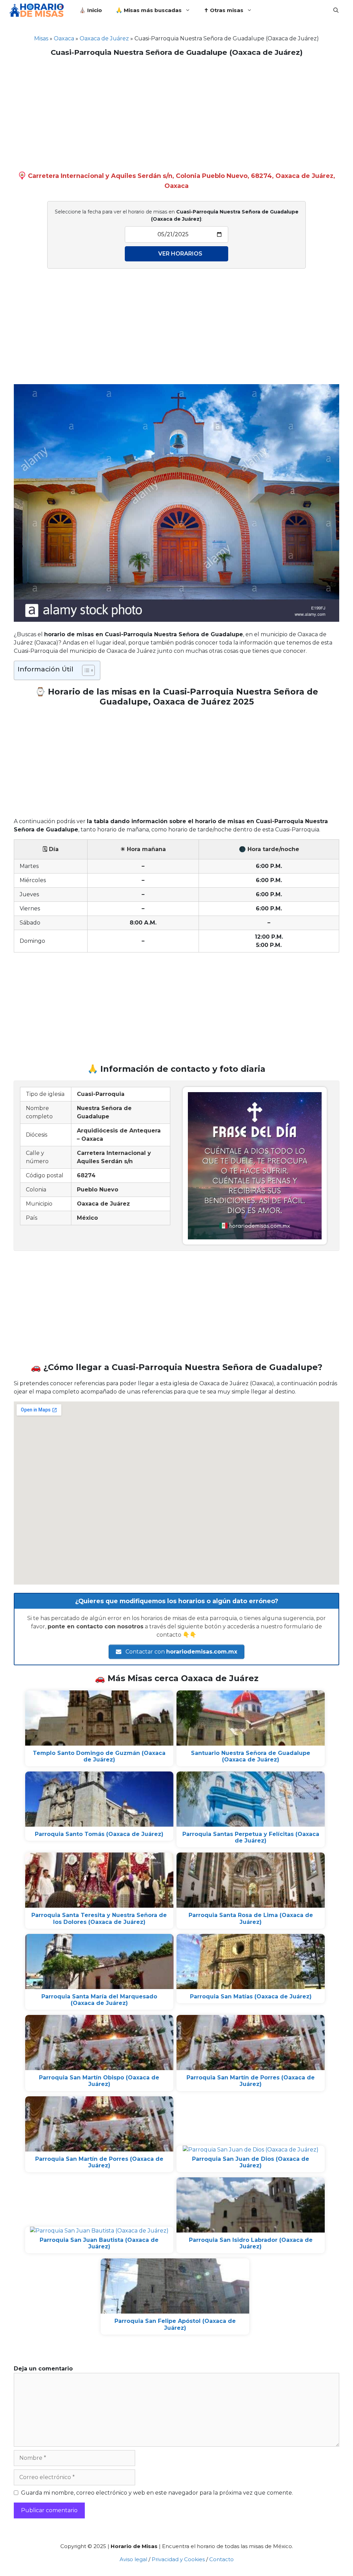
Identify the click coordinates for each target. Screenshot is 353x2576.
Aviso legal (133, 2559)
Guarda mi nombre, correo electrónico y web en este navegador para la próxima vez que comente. (157, 2493)
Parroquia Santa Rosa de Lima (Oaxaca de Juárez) (251, 1918)
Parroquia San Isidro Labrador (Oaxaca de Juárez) (251, 2243)
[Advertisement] (176, 112)
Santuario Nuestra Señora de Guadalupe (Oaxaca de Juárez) (251, 1756)
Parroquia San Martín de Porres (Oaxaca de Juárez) (251, 2081)
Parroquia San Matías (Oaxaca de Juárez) (251, 1996)
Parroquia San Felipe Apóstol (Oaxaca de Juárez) (175, 2324)
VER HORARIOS (180, 254)
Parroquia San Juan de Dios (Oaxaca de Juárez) (251, 2162)
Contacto (221, 2559)
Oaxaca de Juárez (104, 38)
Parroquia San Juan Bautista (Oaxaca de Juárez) (99, 2243)
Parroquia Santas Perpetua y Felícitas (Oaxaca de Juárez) (251, 1837)
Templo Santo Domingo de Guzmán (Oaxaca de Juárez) (99, 1756)
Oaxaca (64, 38)
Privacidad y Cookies (178, 2559)
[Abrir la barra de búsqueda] (336, 10)
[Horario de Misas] (38, 10)
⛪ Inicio (91, 10)
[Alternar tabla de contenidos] (85, 670)
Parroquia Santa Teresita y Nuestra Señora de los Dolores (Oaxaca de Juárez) (99, 1918)
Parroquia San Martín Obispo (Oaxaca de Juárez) (99, 2081)
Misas (41, 38)
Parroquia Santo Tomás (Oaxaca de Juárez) (99, 1834)
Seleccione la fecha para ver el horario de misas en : (177, 215)
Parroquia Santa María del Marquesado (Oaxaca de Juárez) (99, 2000)
